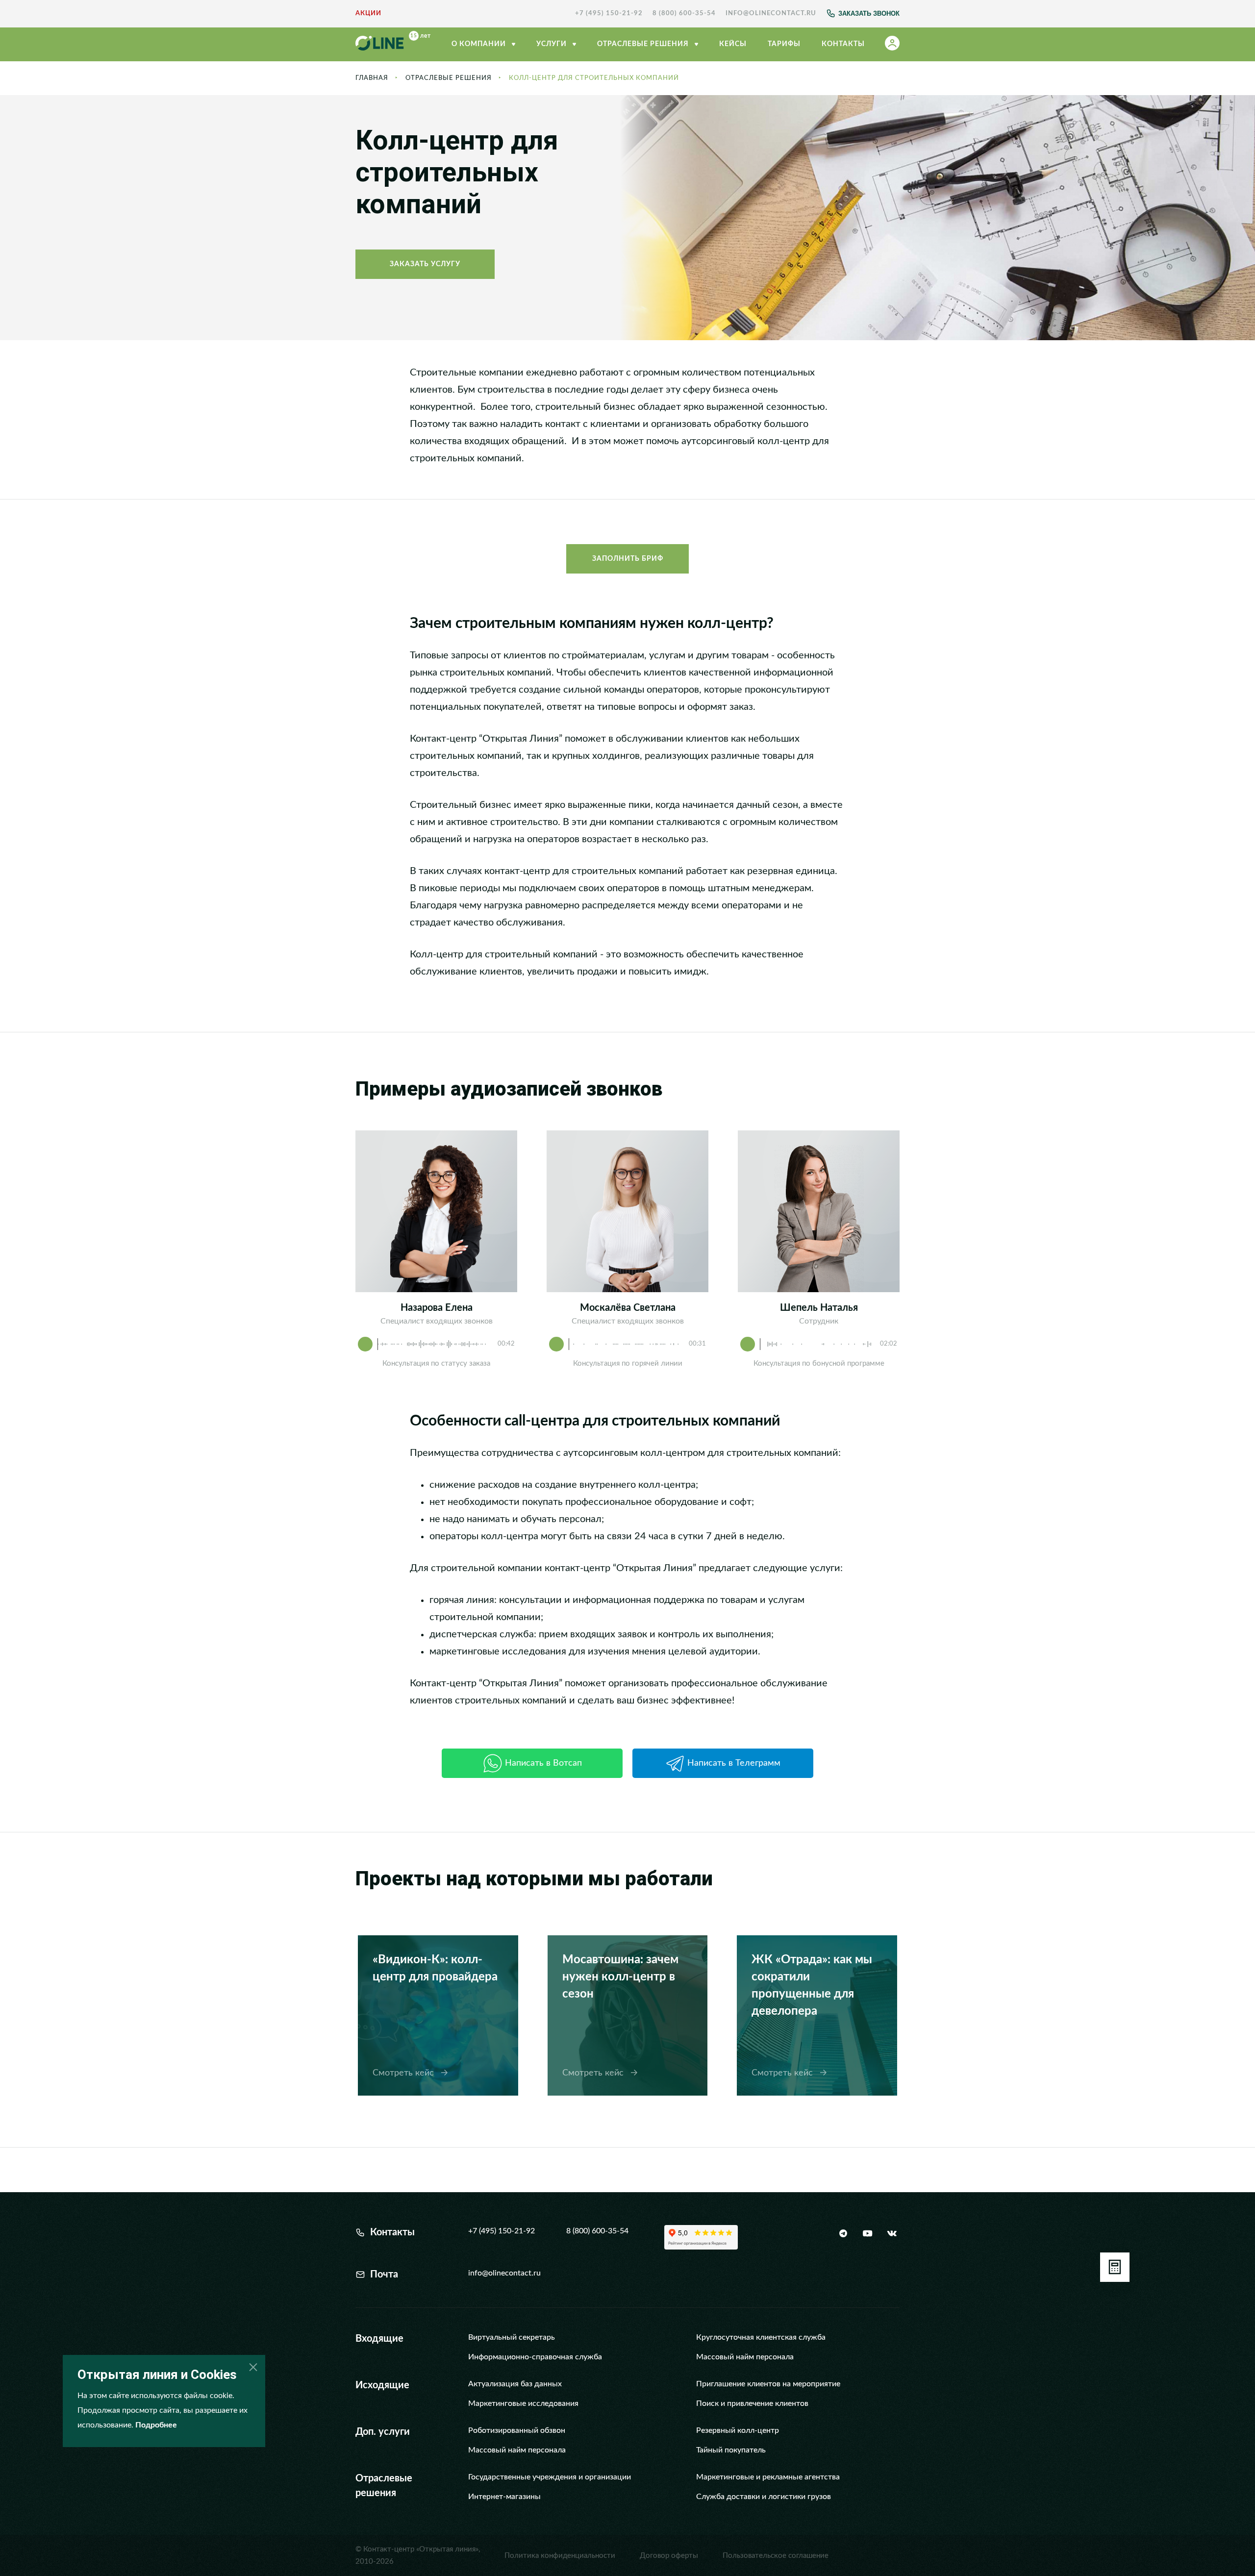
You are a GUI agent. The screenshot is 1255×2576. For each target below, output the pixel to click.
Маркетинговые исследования (523, 2403)
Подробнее (156, 2425)
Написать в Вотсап (543, 1763)
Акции (368, 13)
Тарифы (784, 44)
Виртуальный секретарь (512, 2337)
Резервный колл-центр (738, 2430)
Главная (372, 78)
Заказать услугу (425, 264)
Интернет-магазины (504, 2497)
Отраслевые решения (449, 78)
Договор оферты (669, 2556)
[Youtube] (867, 2233)
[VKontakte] (891, 2233)
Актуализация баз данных (515, 2384)
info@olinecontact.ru (771, 13)
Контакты (843, 44)
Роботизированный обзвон (517, 2430)
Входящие (379, 2339)
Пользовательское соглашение (776, 2556)
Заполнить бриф (628, 559)
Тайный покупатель (731, 2450)
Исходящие (382, 2385)
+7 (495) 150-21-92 (609, 13)
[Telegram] (843, 2233)
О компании (480, 44)
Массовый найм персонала (745, 2357)
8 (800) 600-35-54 (684, 13)
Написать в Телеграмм (734, 1763)
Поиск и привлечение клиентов (752, 2403)
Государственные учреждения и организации (550, 2477)
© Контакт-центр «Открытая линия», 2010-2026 (418, 2555)
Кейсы (733, 44)
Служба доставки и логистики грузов (764, 2497)
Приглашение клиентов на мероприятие (768, 2384)
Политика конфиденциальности (560, 2556)
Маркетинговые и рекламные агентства (768, 2477)
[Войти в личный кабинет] (892, 45)
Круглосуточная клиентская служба (761, 2337)
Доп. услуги (383, 2432)
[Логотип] (393, 45)
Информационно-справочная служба (535, 2357)
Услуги (552, 44)
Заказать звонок (869, 13)
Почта (384, 2275)
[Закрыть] (253, 2367)
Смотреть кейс (404, 2073)
